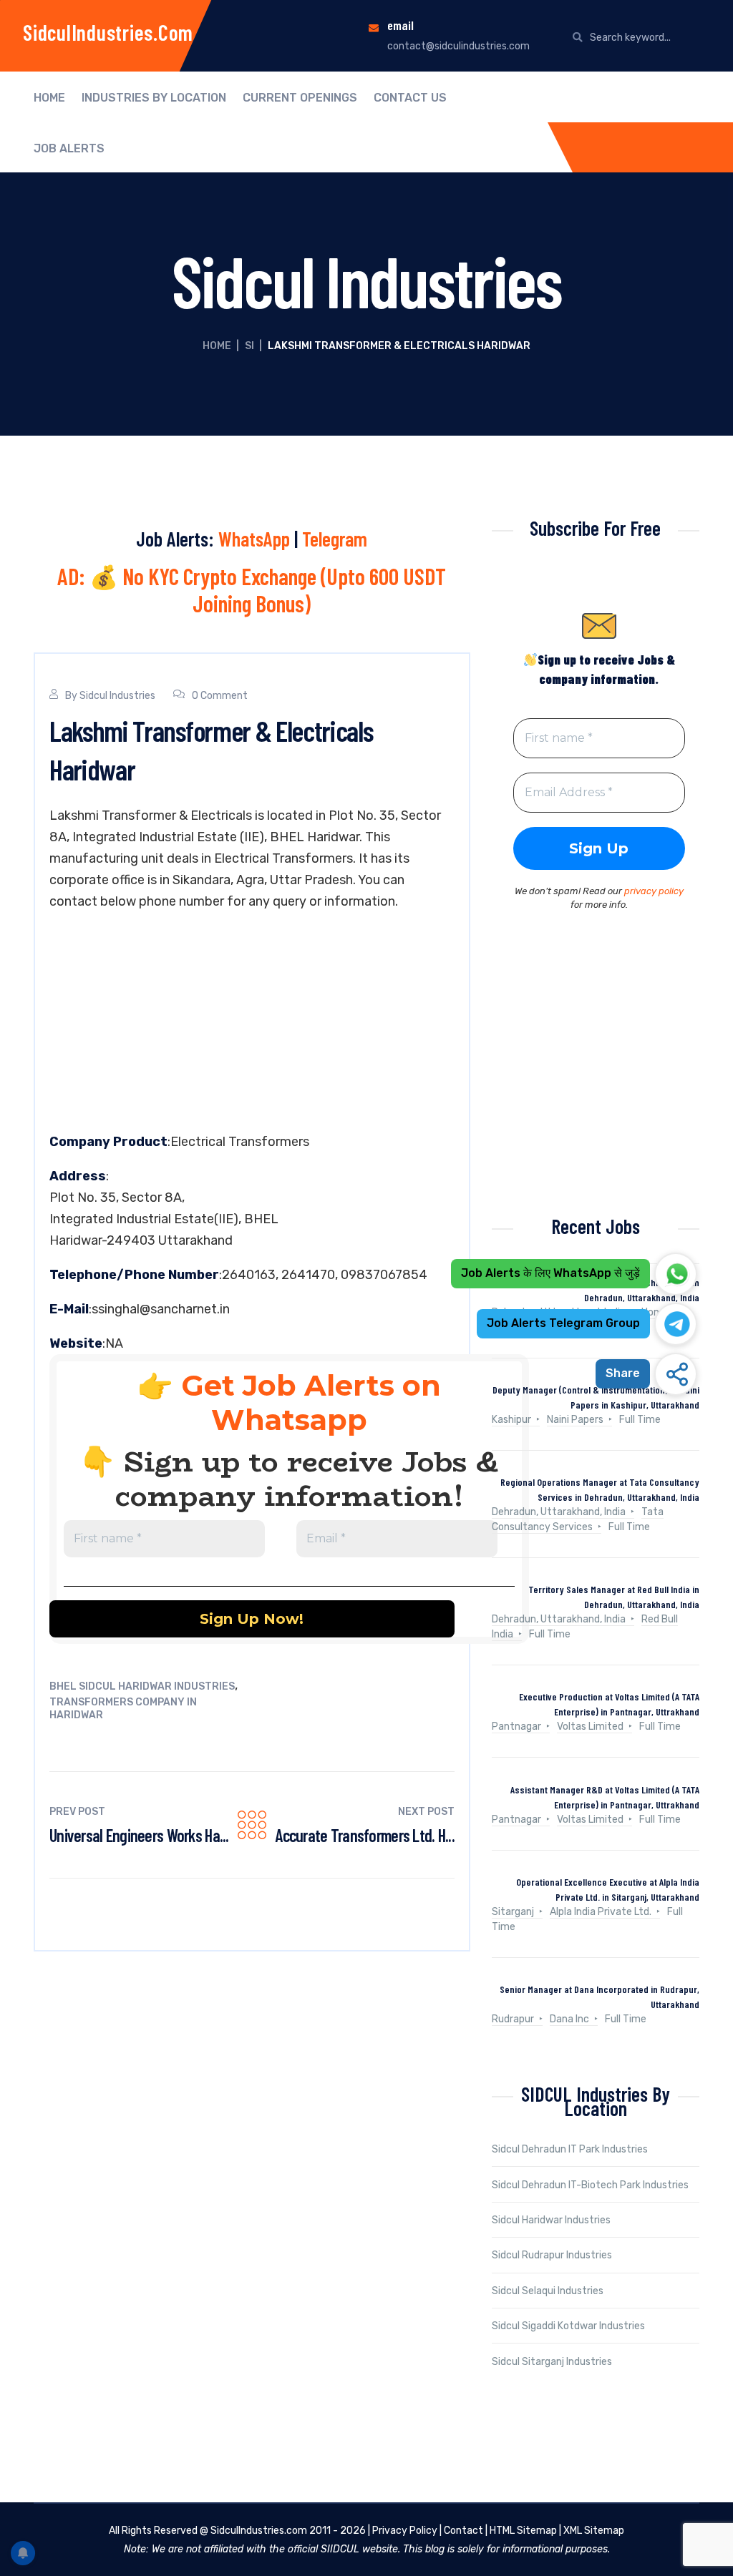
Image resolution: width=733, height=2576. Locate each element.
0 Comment (220, 696)
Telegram (335, 539)
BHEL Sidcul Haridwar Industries (142, 1686)
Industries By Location (154, 98)
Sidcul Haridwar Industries (551, 2220)
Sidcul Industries (117, 696)
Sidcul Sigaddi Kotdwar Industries (568, 2326)
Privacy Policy (405, 2531)
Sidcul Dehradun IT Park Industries (570, 2149)
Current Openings (300, 98)
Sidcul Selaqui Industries (548, 2291)
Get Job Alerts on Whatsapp (311, 1402)
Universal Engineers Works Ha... (139, 1835)
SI (249, 346)
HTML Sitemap (523, 2531)
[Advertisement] (252, 1025)
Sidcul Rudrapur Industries (552, 2255)
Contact (463, 2531)
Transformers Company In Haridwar (123, 1709)
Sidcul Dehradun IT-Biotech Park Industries (590, 2185)
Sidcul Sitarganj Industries (552, 2362)
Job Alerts (69, 149)
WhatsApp (254, 539)
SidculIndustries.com (108, 32)
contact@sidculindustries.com (458, 46)
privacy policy (654, 891)
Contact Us (410, 98)
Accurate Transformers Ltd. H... (365, 1835)
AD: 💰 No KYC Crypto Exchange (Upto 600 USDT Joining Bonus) (252, 589)
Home (49, 98)
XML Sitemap (594, 2531)
